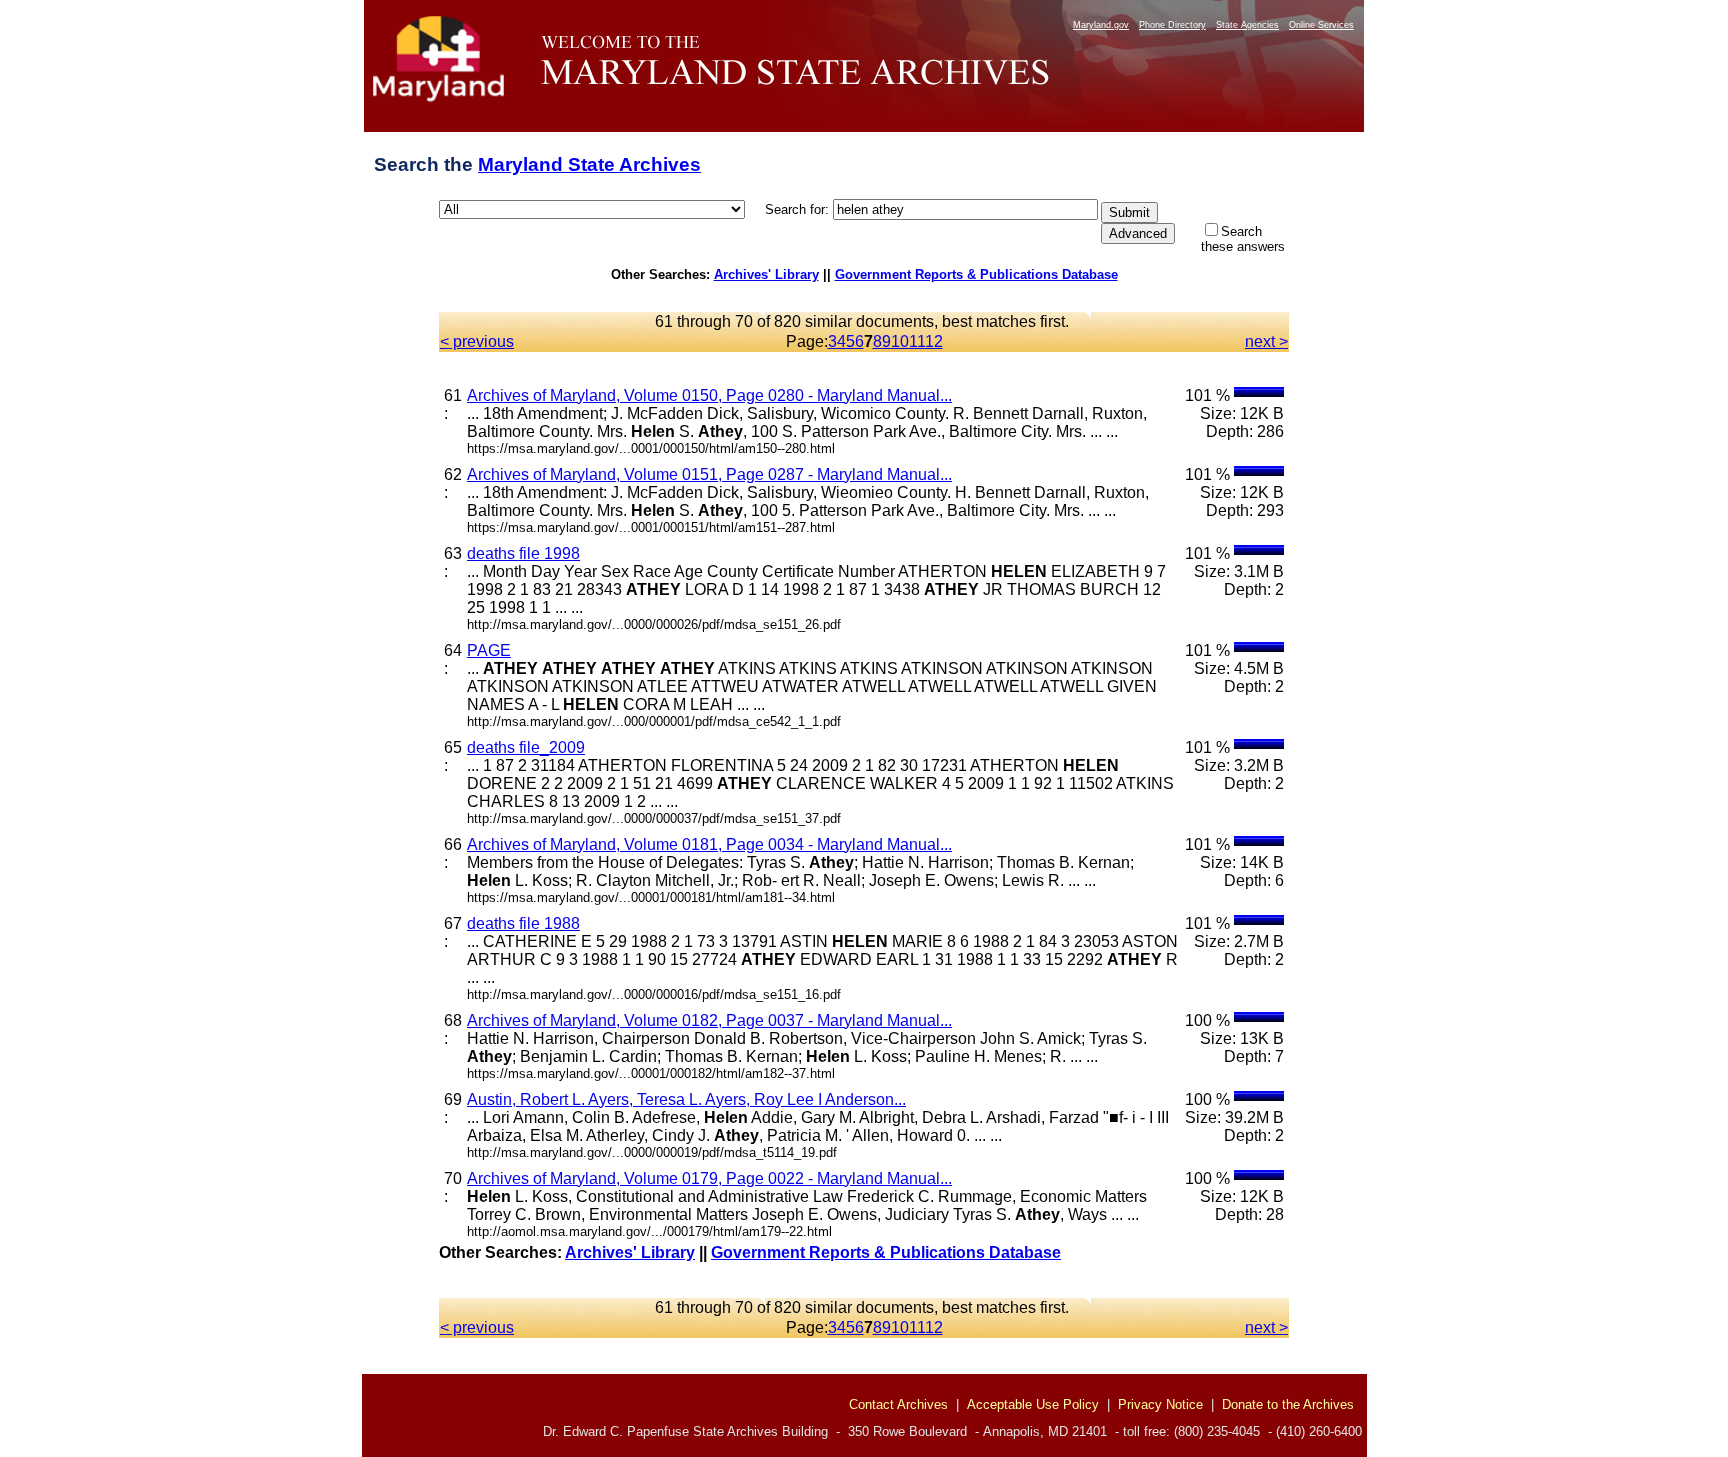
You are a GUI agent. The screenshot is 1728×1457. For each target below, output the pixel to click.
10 (900, 341)
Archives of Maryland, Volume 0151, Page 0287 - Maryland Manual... (709, 474)
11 (917, 341)
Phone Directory (1172, 25)
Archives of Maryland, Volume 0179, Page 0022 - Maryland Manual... (709, 1178)
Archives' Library (766, 274)
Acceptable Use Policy (1033, 1404)
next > (1266, 341)
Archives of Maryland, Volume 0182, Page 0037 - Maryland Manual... (709, 1020)
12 (934, 341)
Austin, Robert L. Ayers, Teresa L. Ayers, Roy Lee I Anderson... (686, 1099)
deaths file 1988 (523, 923)
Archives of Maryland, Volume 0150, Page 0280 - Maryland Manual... (709, 395)
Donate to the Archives (1288, 1404)
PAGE (489, 650)
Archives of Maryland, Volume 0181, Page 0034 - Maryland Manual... (709, 844)
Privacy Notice (1160, 1404)
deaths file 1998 (523, 553)
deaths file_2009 (526, 747)
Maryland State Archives (589, 164)
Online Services (1321, 25)
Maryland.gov (1101, 25)
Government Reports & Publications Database (976, 274)
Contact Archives (898, 1404)
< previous (477, 341)
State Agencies (1247, 25)
